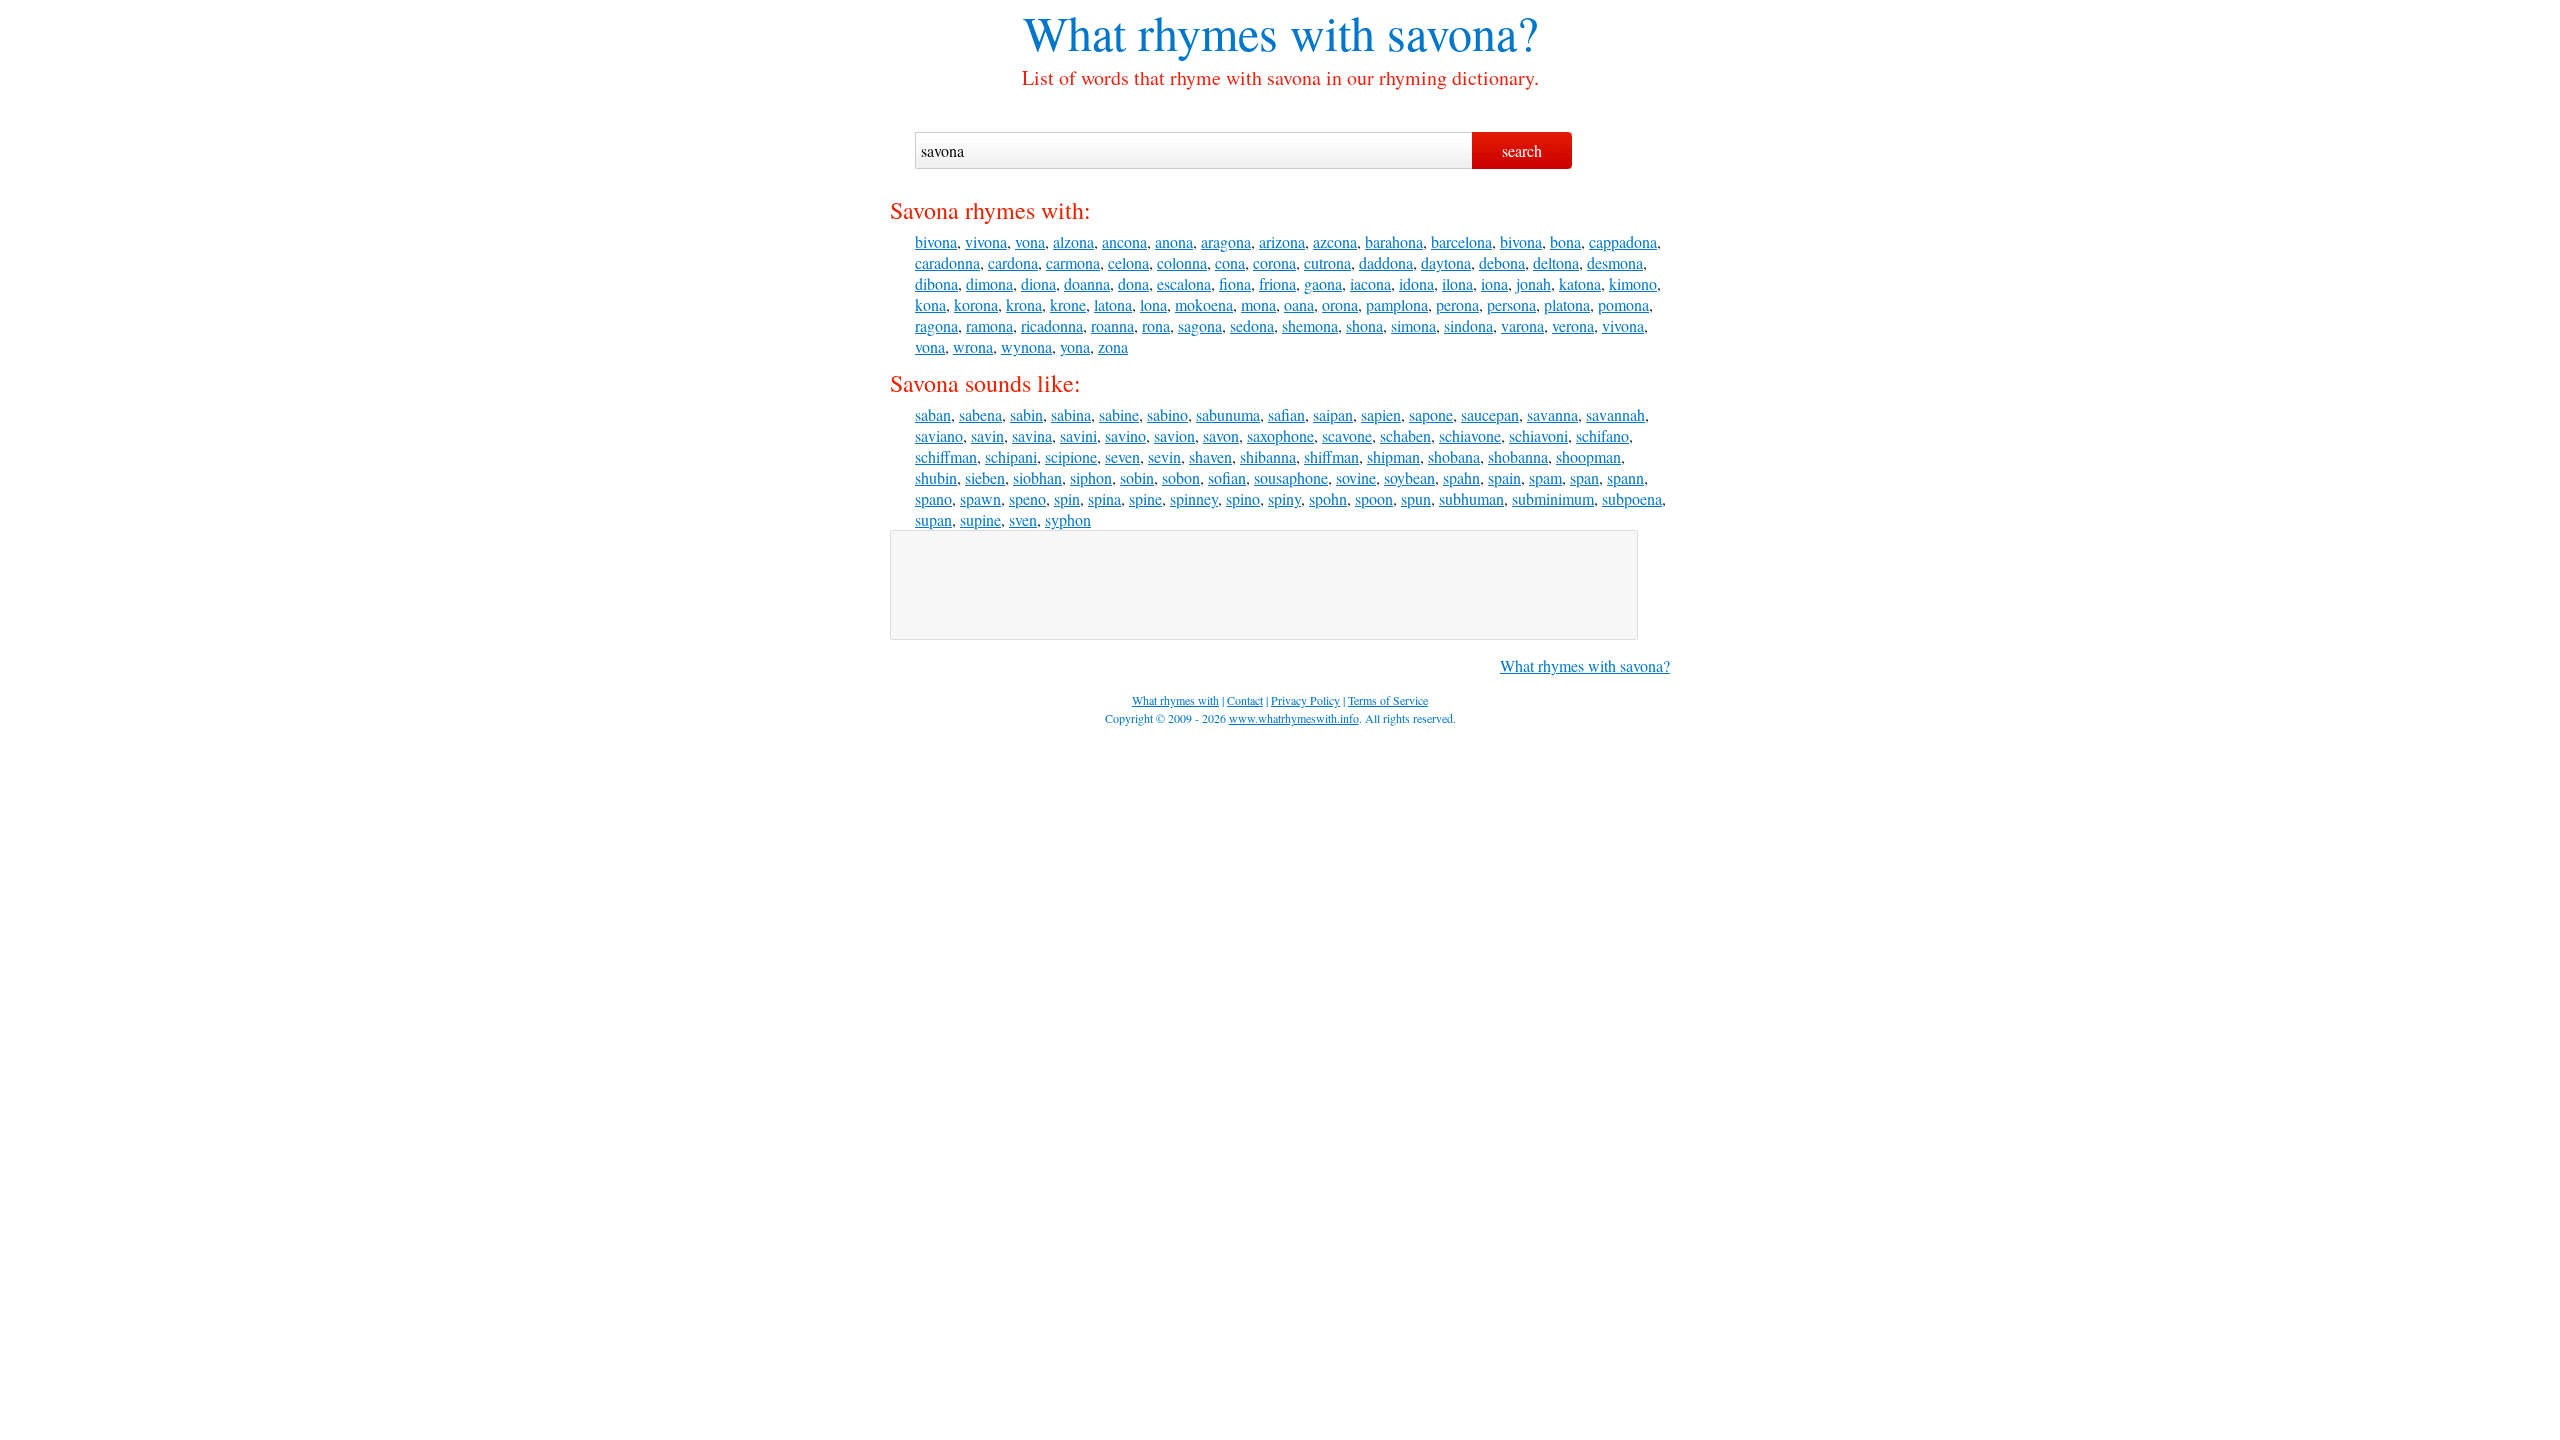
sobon (1181, 477)
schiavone (1470, 435)
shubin (936, 477)
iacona (1370, 283)
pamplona (1397, 304)
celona (1128, 262)
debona (1502, 262)
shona (1364, 325)
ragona (936, 325)
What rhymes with (1199, 32)
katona (1580, 283)
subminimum (1553, 498)
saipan (1333, 414)
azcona (1335, 241)
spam (1545, 477)
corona (1274, 262)
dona (1133, 283)
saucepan (1490, 414)
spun (1416, 498)
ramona (989, 325)
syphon (1068, 519)
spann (1625, 477)
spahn (1461, 477)
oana (1299, 304)
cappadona (1623, 241)
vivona (986, 241)
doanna (1087, 283)
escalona (1184, 283)
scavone (1347, 435)
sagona (1200, 325)
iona (1494, 283)
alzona (1073, 241)
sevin (1164, 456)
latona (1113, 304)
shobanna (1518, 456)
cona (1230, 262)
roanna (1112, 325)
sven (1023, 519)
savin (987, 435)
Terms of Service (1388, 700)
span (1584, 477)
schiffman (946, 456)
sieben (985, 477)
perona (1457, 304)
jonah (1533, 283)
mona (1258, 304)
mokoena (1204, 304)
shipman (1393, 456)
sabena (980, 414)
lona (1153, 304)
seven (1122, 456)
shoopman (1588, 456)
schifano (1602, 435)
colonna (1182, 262)
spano (933, 498)
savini (1078, 435)
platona (1567, 304)
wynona (1026, 346)
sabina (1071, 414)
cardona (1013, 262)
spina (1104, 498)
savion (1174, 435)
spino (1243, 498)
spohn (1328, 498)
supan (933, 519)
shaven (1210, 456)
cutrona (1327, 262)
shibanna (1268, 456)
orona (1340, 304)
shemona (1310, 325)
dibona (936, 283)
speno (1027, 498)
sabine (1119, 414)
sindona (1468, 325)
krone (1068, 304)
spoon (1374, 498)
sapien (1381, 414)
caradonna (947, 262)
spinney (1194, 498)
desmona (1615, 262)
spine (1145, 498)
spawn (980, 498)
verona (1573, 325)
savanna (1552, 414)
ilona (1457, 283)
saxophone (1280, 435)
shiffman (1331, 456)
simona (1413, 325)
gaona (1323, 283)
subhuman (1471, 498)
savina (1032, 435)
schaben (1405, 435)
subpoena (1632, 498)
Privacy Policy (1305, 700)
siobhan (1037, 477)
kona (930, 304)
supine (980, 519)
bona (1565, 241)
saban (933, 414)
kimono (1633, 283)
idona (1416, 283)
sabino (1167, 414)
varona (1522, 325)
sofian (1227, 477)
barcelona (1461, 241)
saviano (939, 435)
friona (1277, 283)
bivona (936, 241)
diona (1038, 283)
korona (976, 304)
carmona (1073, 262)
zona (1113, 346)
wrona (973, 346)
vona (1030, 241)
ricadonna (1052, 325)
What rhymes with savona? (1585, 665)
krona (1024, 304)
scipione (1071, 456)
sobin (1137, 477)
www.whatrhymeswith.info (1294, 718)
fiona (1235, 283)
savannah (1615, 414)
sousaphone (1291, 477)
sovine (1356, 477)
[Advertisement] (1264, 585)
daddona (1386, 262)
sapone (1431, 414)
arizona (1282, 241)
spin (1067, 498)
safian (1286, 414)
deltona (1556, 262)
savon (1221, 435)
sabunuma (1228, 414)
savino (1125, 435)
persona (1511, 304)
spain (1504, 477)
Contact (1245, 700)
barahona (1394, 241)
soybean (1409, 477)
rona (1156, 325)
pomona (1623, 304)
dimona (989, 283)
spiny (1284, 498)
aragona (1226, 241)
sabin (1026, 414)
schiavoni (1538, 435)
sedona (1252, 325)
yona (1075, 346)
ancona (1124, 241)
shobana (1454, 456)
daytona (1446, 262)
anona (1174, 241)
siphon (1091, 477)
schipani (1011, 456)
